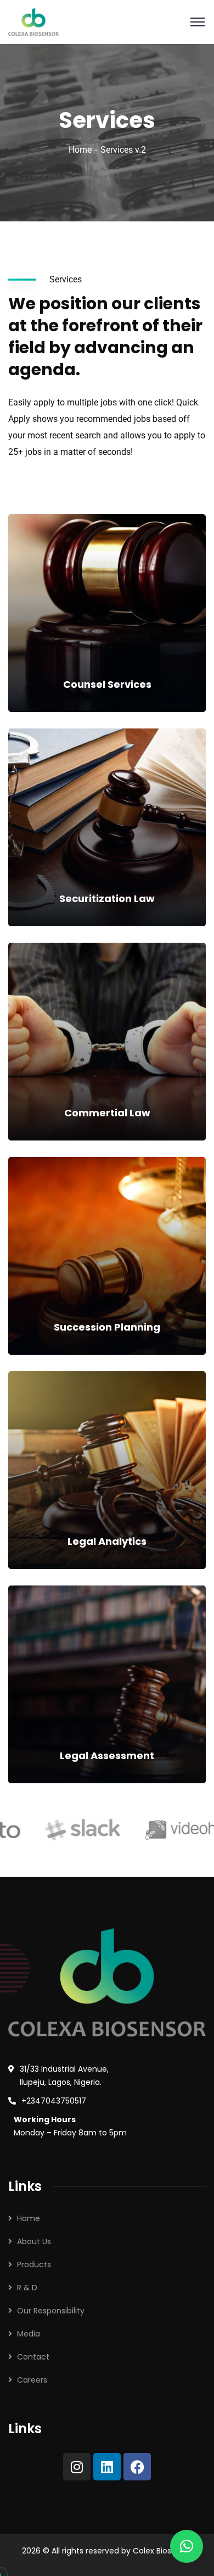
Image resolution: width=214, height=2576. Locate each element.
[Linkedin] (107, 2467)
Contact (33, 2357)
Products (34, 2265)
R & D (27, 2288)
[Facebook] (137, 2467)
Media (29, 2334)
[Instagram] (77, 2467)
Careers (32, 2380)
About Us (34, 2241)
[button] (187, 2546)
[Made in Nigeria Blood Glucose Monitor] (33, 21)
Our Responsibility (51, 2311)
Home (80, 150)
